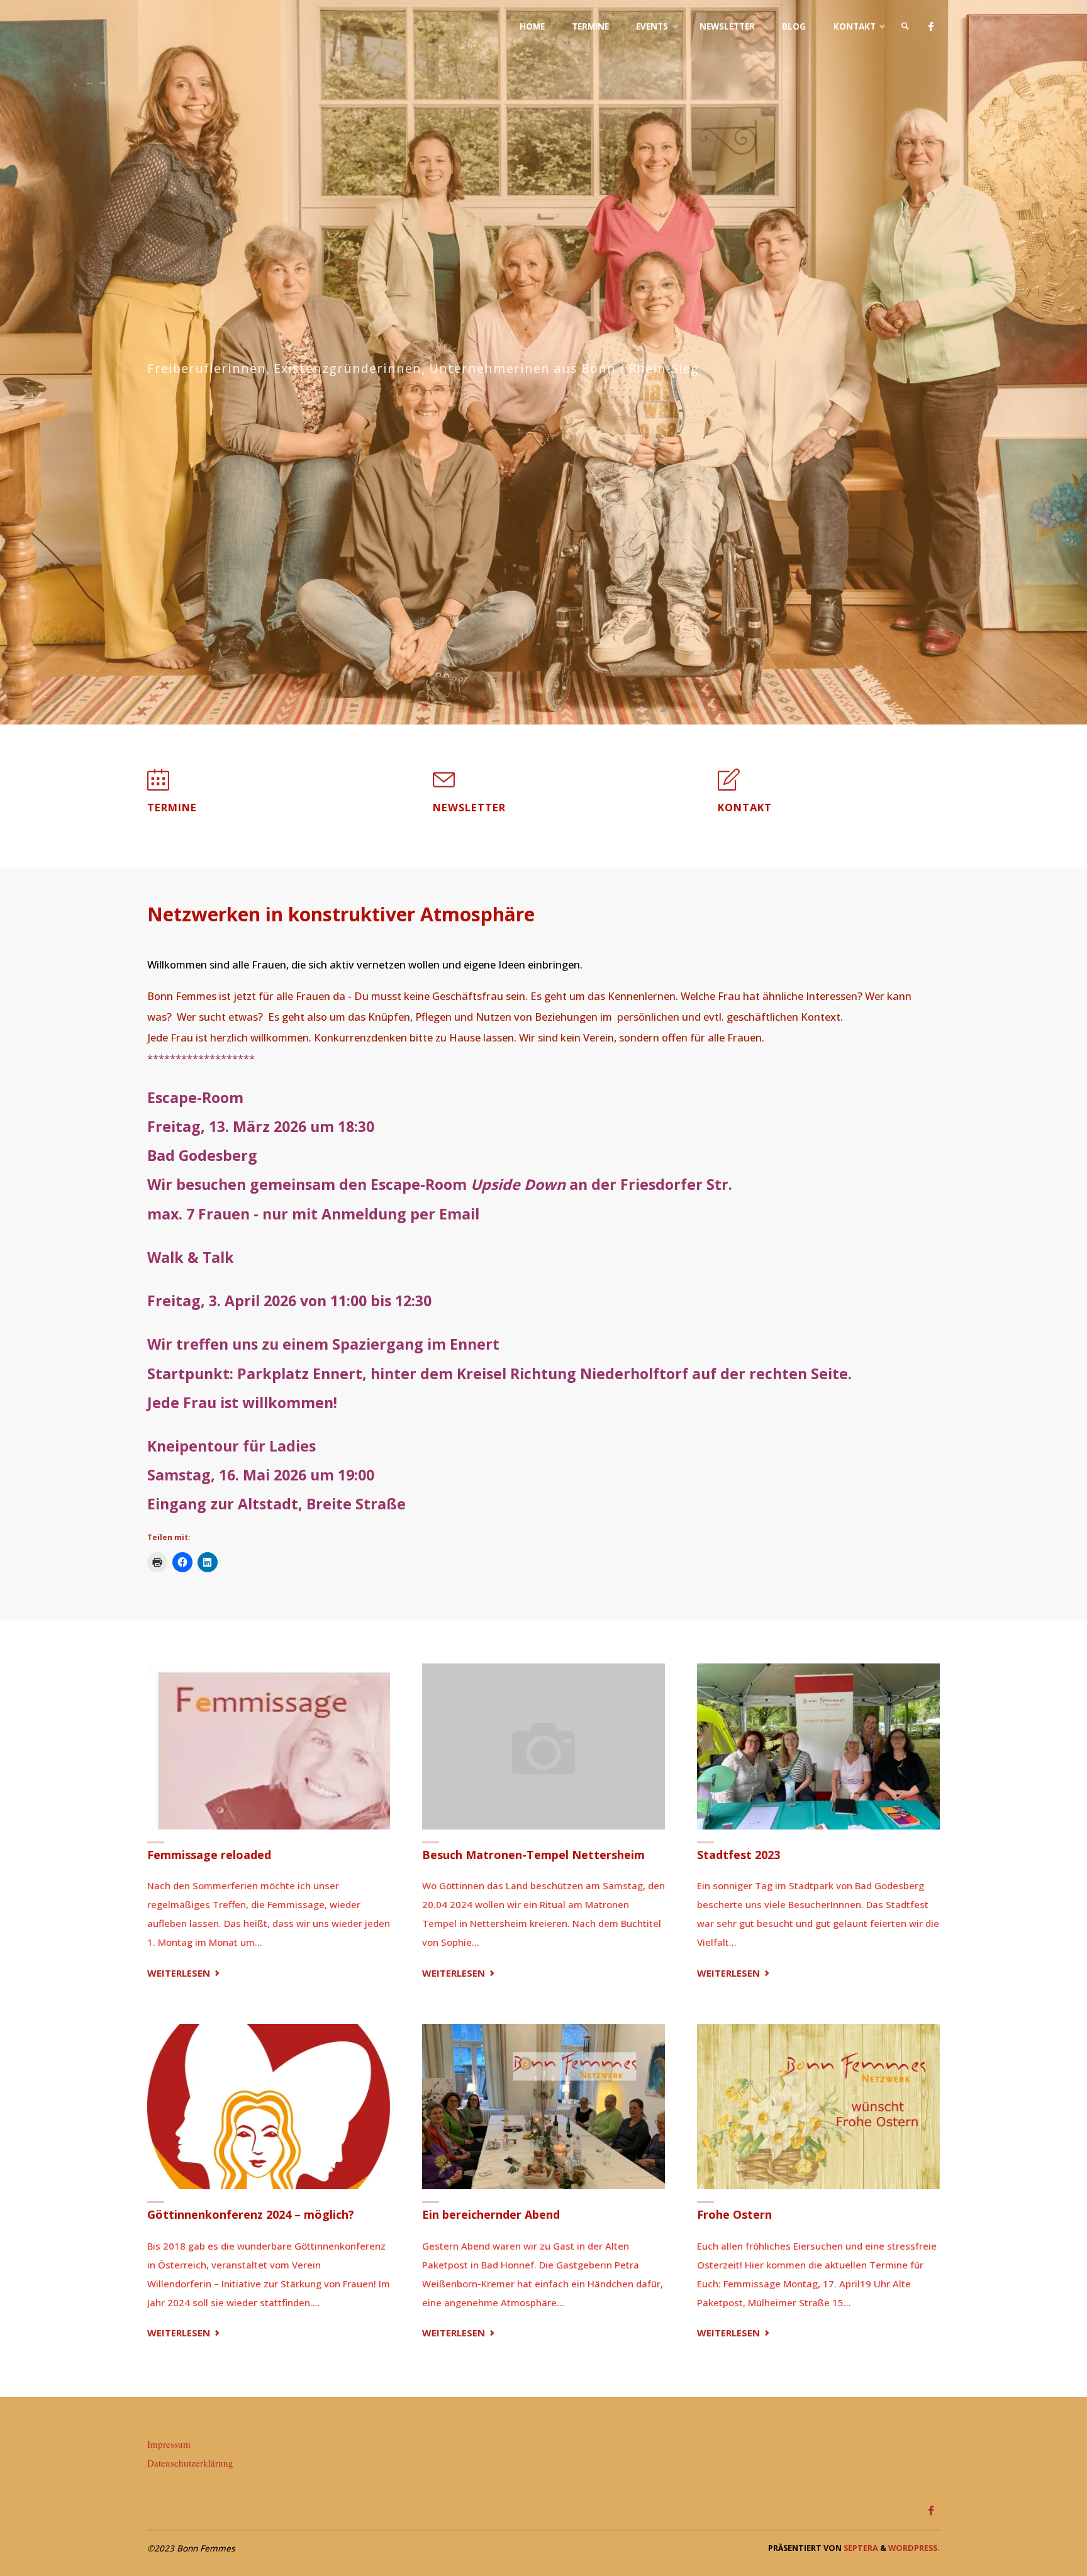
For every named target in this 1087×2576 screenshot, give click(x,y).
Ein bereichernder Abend (491, 2214)
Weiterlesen (185, 1974)
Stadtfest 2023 (739, 1855)
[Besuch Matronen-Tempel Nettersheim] (543, 1746)
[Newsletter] (444, 786)
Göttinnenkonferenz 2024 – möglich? (251, 2214)
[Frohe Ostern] (818, 2107)
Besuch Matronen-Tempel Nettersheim (533, 1855)
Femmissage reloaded (209, 1855)
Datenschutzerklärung (190, 2463)
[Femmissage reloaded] (269, 1746)
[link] (905, 27)
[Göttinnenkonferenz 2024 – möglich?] (269, 2107)
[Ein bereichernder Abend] (543, 2107)
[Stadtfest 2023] (818, 1746)
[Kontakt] (729, 786)
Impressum (169, 2444)
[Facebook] (931, 27)
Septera (860, 2548)
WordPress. (914, 2548)
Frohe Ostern (734, 2214)
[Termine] (158, 786)
